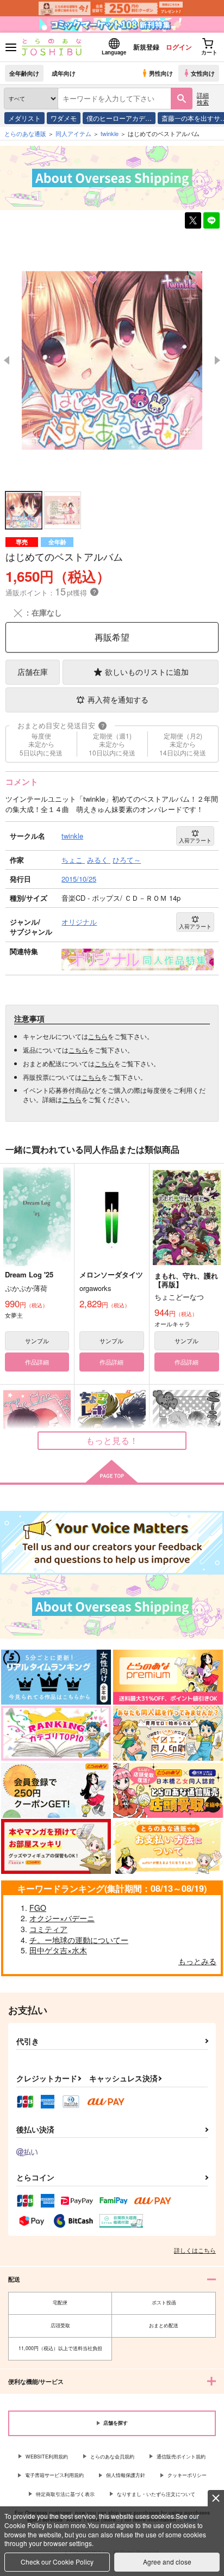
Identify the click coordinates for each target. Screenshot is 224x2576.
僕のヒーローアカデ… (119, 118)
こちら (98, 1036)
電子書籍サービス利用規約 (54, 2475)
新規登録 (146, 47)
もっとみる (197, 1961)
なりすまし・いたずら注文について (156, 2494)
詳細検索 (203, 98)
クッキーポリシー (187, 2475)
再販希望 (112, 637)
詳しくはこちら (195, 2250)
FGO (38, 1908)
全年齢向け (24, 73)
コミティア (48, 1929)
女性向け (203, 73)
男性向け (161, 73)
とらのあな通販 (25, 133)
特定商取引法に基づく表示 (65, 2494)
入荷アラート (195, 840)
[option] (112, 361)
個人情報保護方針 (126, 2475)
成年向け (64, 73)
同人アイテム (73, 133)
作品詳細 (37, 1362)
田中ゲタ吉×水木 (58, 1950)
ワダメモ (64, 118)
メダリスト (24, 118)
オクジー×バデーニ (62, 1918)
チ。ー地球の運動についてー (79, 1940)
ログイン (179, 47)
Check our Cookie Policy (57, 2562)
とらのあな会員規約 (112, 2457)
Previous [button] (7, 360)
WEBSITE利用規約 (47, 2457)
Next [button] (217, 360)
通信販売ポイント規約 (181, 2457)
